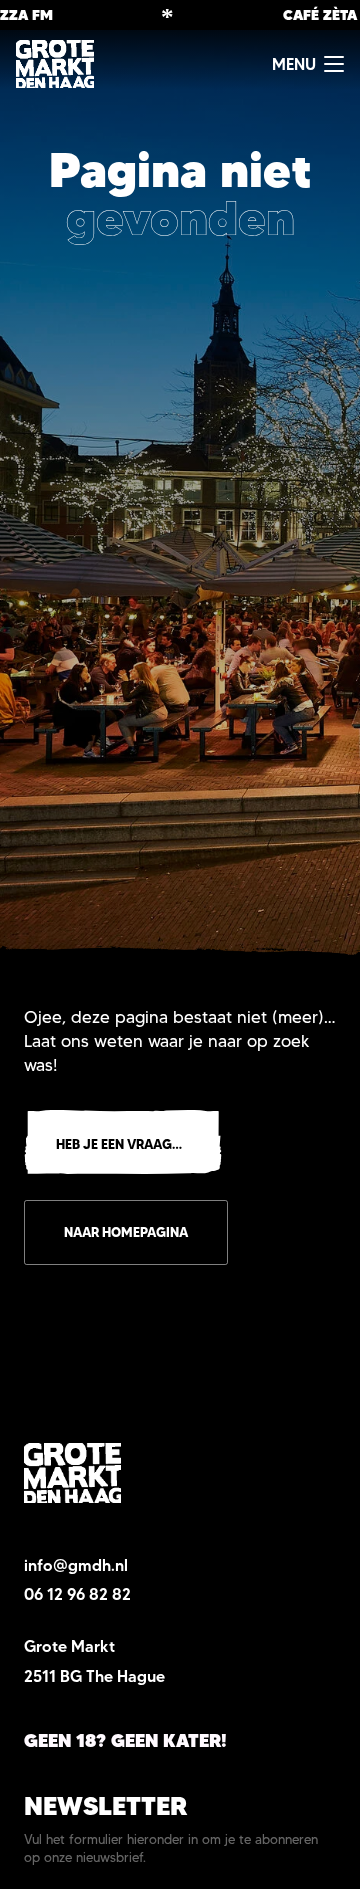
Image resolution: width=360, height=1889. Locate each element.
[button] (308, 64)
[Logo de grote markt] (55, 64)
